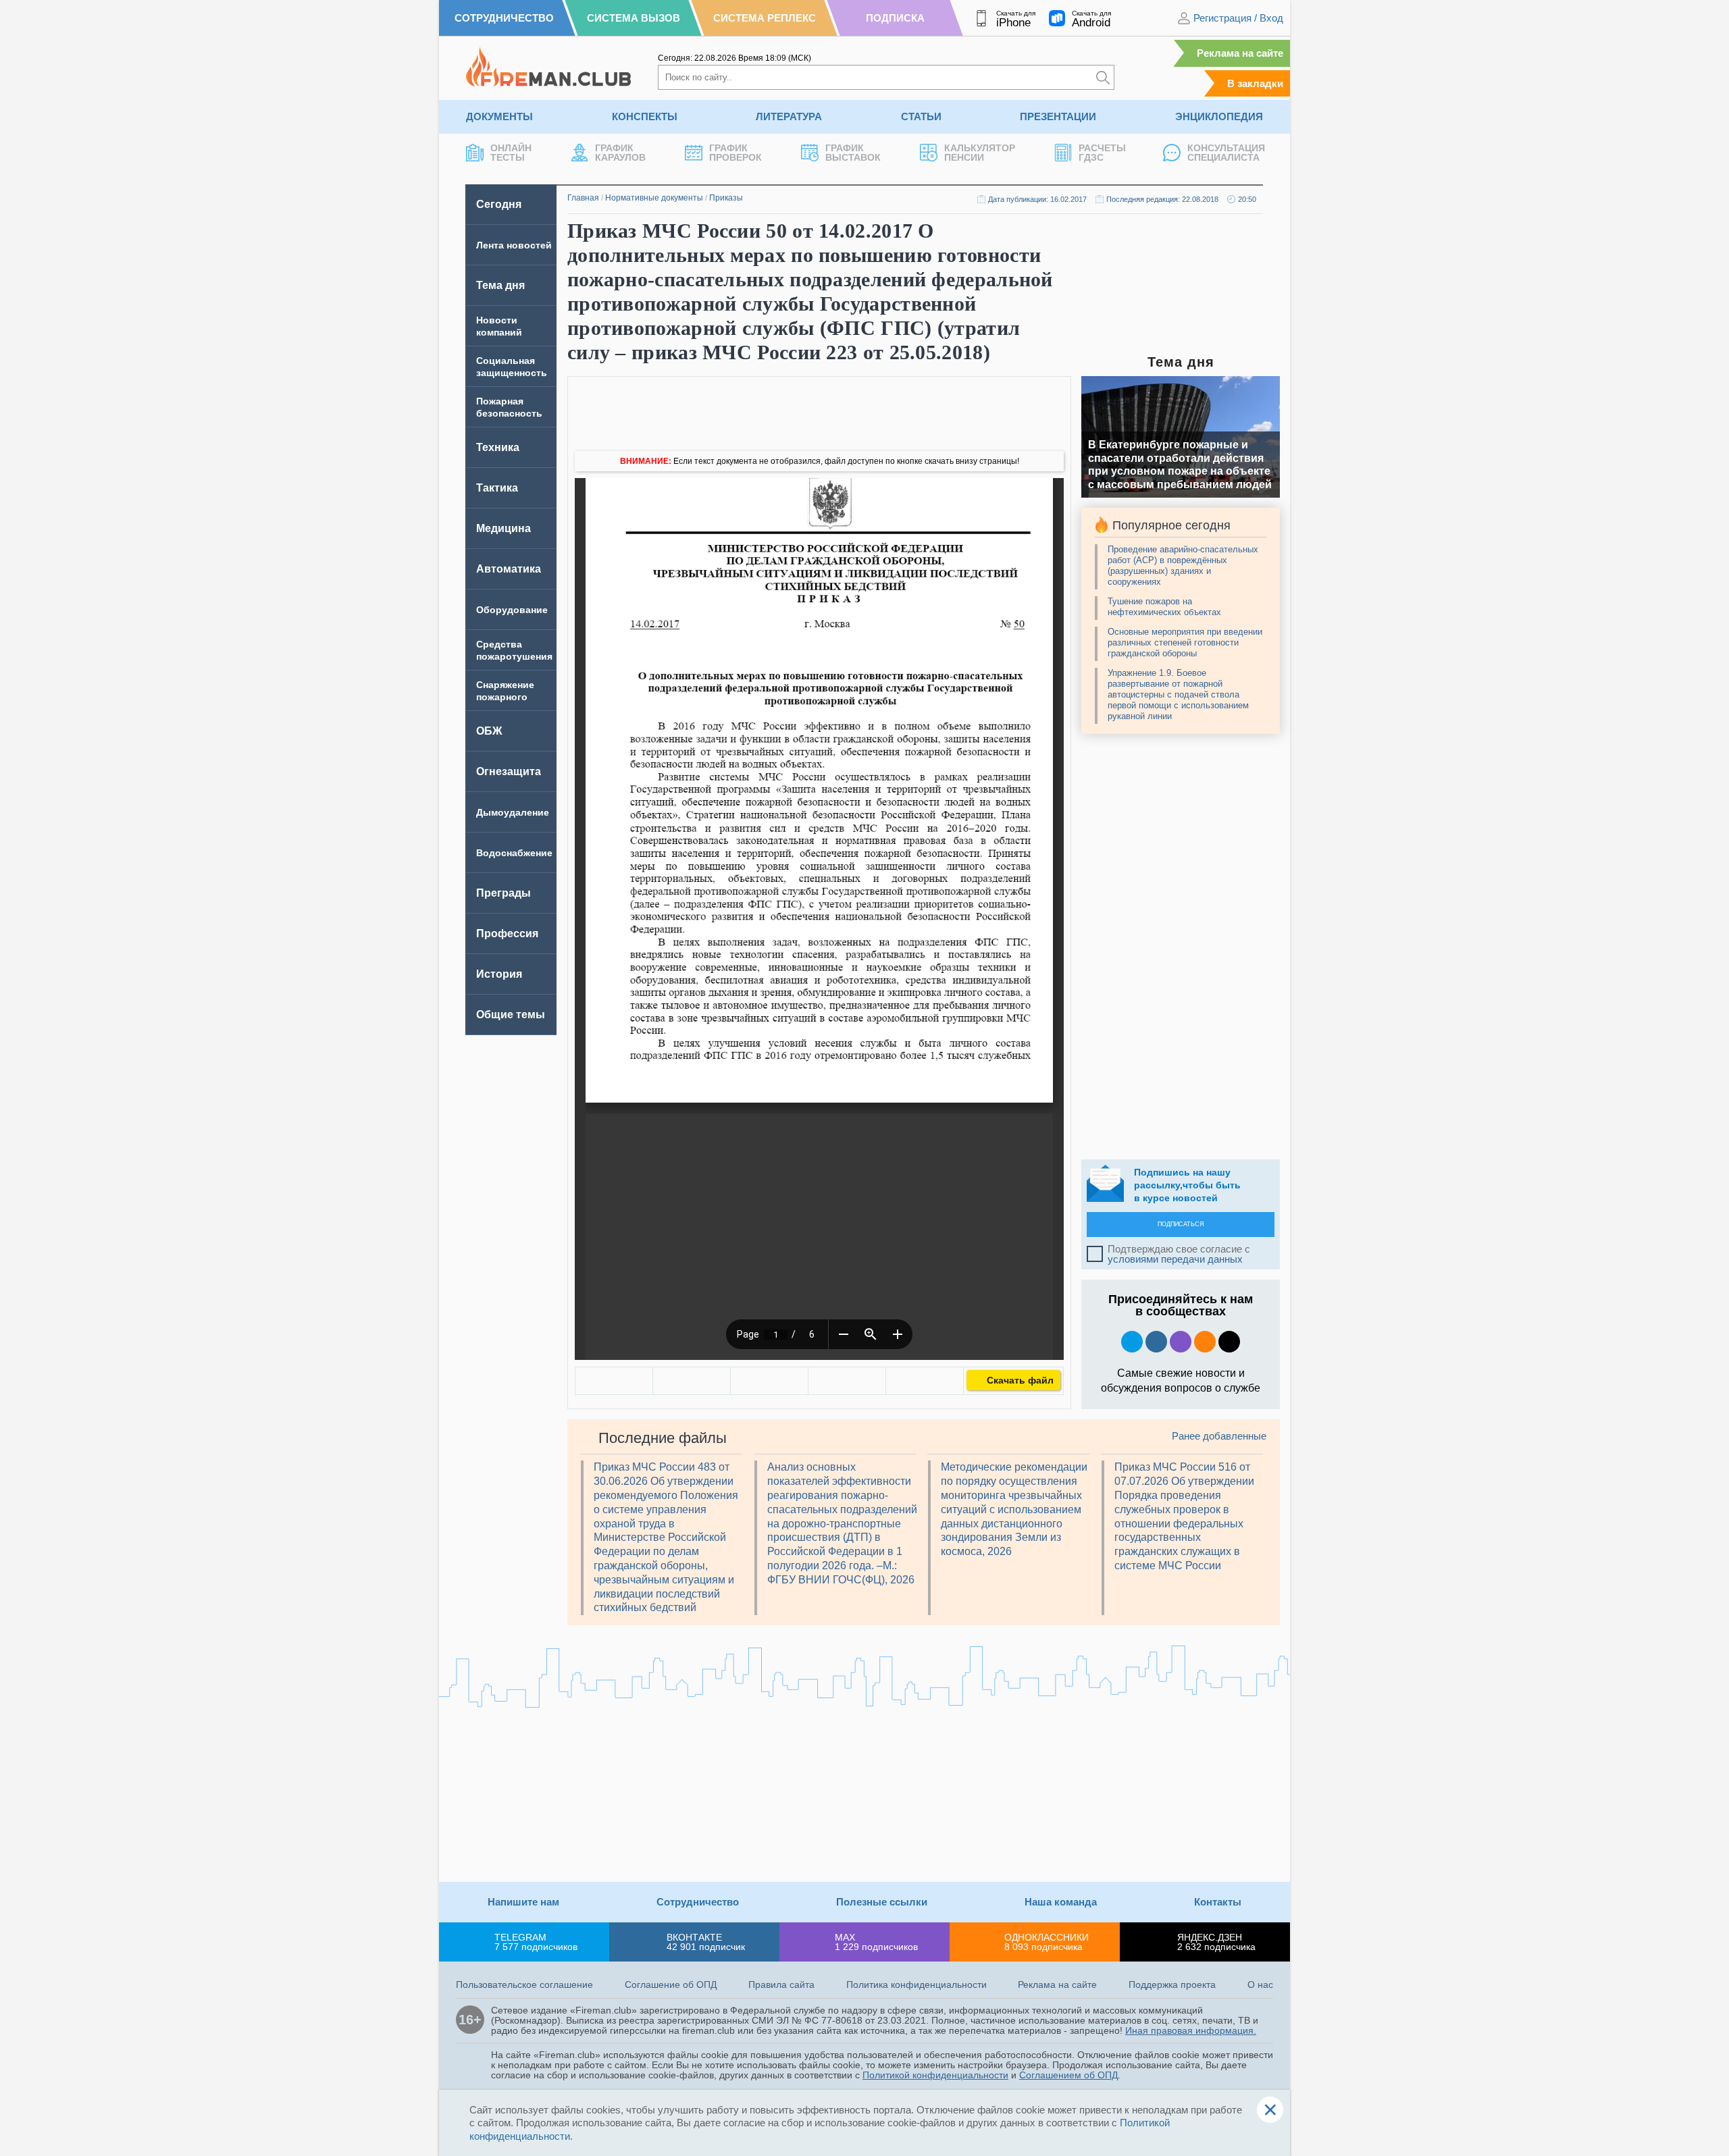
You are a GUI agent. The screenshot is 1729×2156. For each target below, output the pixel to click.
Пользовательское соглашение (524, 1984)
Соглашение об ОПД (671, 1984)
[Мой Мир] (925, 1381)
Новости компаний (499, 326)
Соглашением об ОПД (1068, 2075)
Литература (789, 116)
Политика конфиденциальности (917, 1984)
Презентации (1058, 116)
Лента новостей (514, 245)
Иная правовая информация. (1191, 2030)
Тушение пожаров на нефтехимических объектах (1164, 607)
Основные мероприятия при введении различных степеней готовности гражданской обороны (1185, 642)
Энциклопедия (1219, 116)
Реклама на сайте (1240, 53)
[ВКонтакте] (614, 1381)
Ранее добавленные (1219, 1436)
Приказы (726, 198)
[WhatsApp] (769, 1381)
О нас (1260, 1984)
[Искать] (1103, 77)
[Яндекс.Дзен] (1229, 1342)
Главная (583, 198)
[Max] (1181, 1342)
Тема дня (500, 285)
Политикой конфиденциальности (935, 2075)
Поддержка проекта (1172, 1984)
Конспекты (645, 116)
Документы (499, 116)
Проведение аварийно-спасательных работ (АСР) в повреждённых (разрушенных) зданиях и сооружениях (1183, 566)
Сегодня (499, 204)
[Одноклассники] (692, 1381)
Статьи (921, 116)
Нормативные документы (654, 198)
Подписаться (1181, 1224)
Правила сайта (781, 1984)
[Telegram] (847, 1381)
